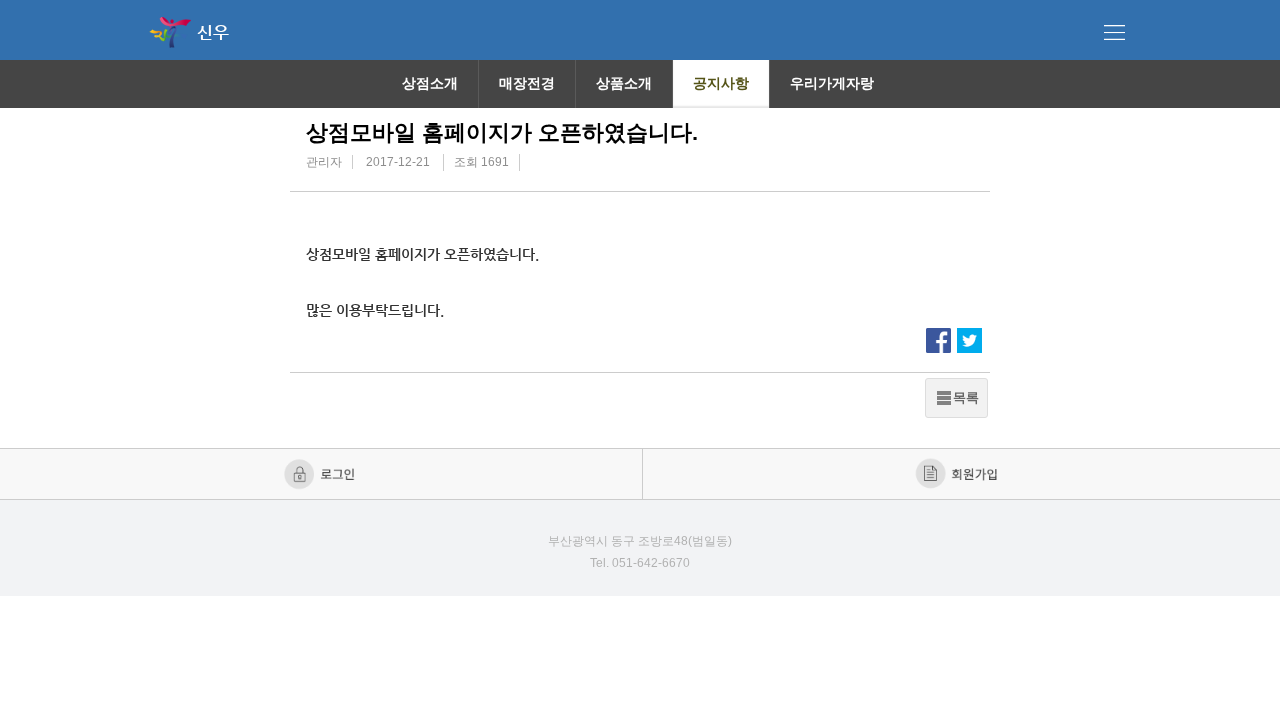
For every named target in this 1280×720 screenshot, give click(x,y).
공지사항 (721, 83)
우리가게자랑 (832, 83)
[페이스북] (938, 339)
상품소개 (624, 83)
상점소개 (430, 83)
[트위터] (969, 339)
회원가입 (958, 474)
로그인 (321, 474)
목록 (966, 397)
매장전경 (527, 83)
